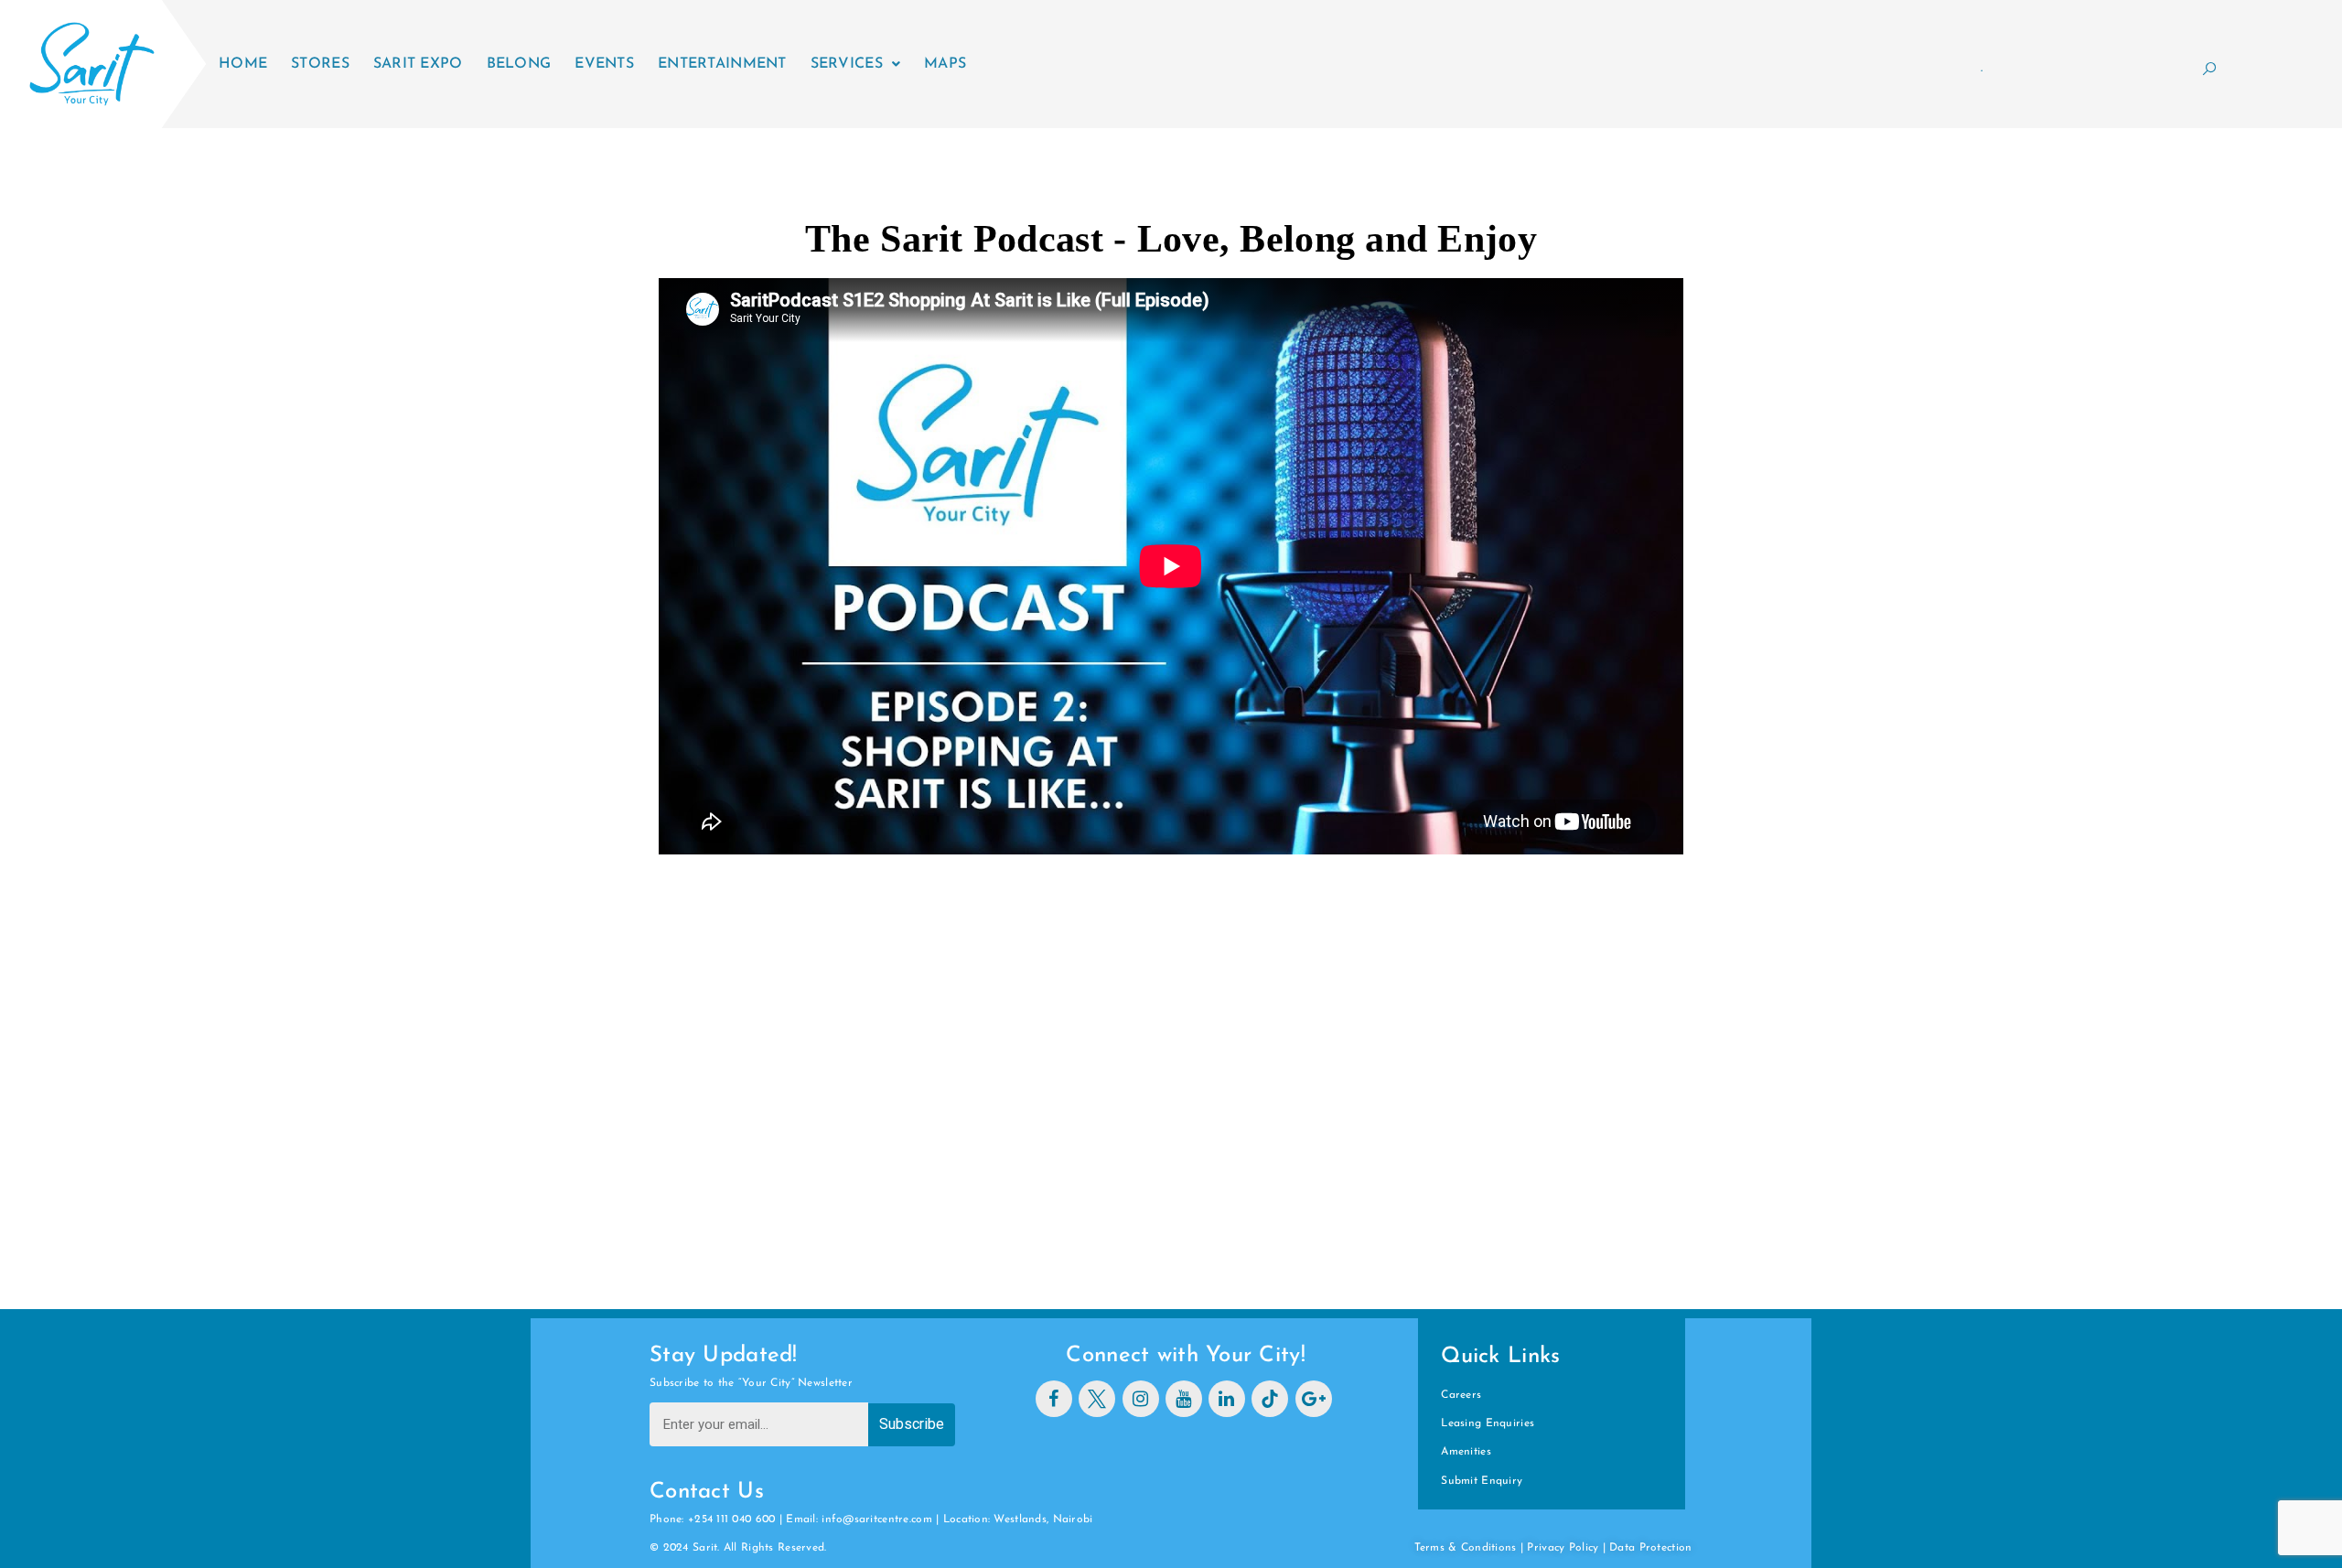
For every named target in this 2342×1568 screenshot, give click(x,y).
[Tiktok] (1270, 1399)
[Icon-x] (1097, 1399)
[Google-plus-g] (1314, 1399)
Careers (1461, 1395)
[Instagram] (1141, 1399)
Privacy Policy (1563, 1548)
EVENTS (604, 64)
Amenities (1466, 1452)
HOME (243, 64)
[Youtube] (1184, 1399)
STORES (320, 64)
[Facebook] (1054, 1399)
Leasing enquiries (1488, 1423)
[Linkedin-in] (1227, 1399)
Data (1624, 1548)
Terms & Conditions (1466, 1548)
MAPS (945, 64)
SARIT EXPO (418, 64)
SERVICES (847, 64)
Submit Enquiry (1482, 1481)
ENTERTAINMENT (722, 64)
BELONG (519, 64)
